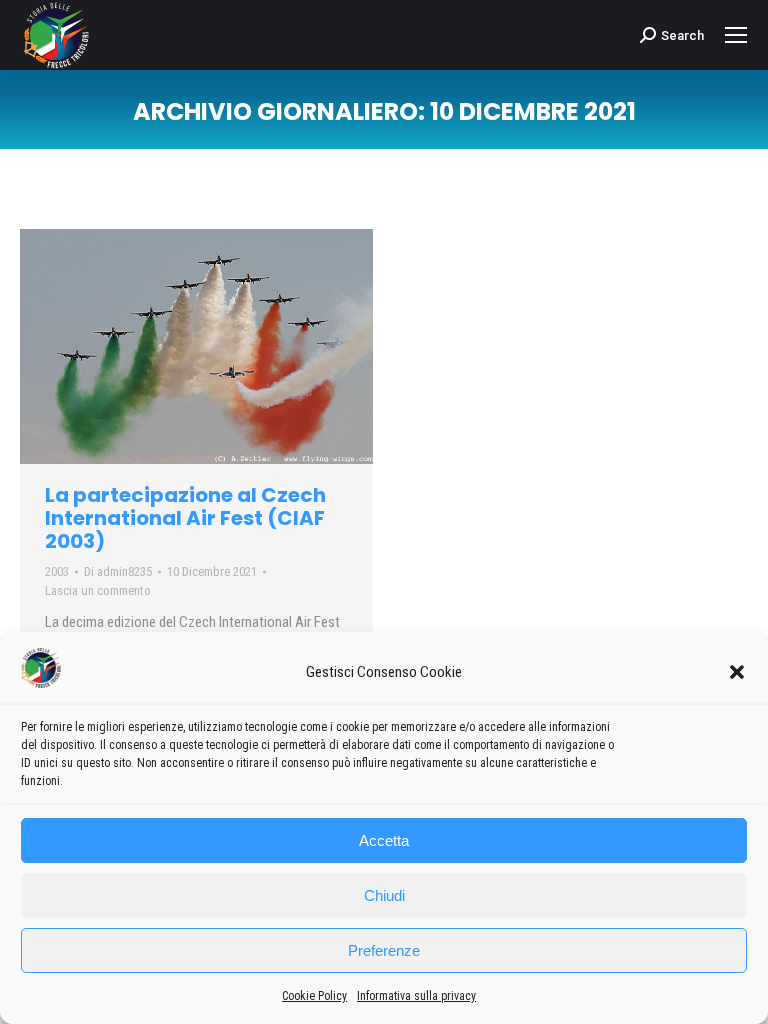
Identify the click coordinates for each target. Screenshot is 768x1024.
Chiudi (384, 895)
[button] (737, 672)
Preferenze (384, 950)
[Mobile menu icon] (736, 35)
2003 (57, 571)
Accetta (384, 840)
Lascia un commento (98, 590)
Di (118, 571)
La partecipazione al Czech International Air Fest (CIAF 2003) (185, 518)
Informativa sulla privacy (416, 996)
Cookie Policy (314, 996)
